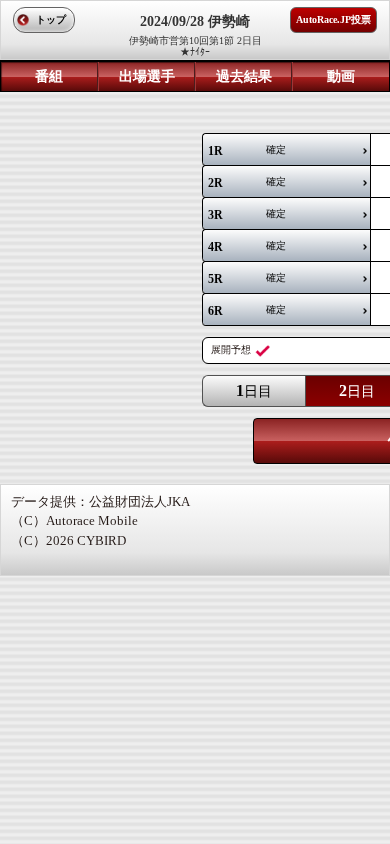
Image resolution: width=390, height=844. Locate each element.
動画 (341, 76)
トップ (51, 19)
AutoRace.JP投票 (333, 19)
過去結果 (244, 76)
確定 (247, 151)
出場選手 (147, 76)
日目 (254, 390)
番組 (49, 76)
